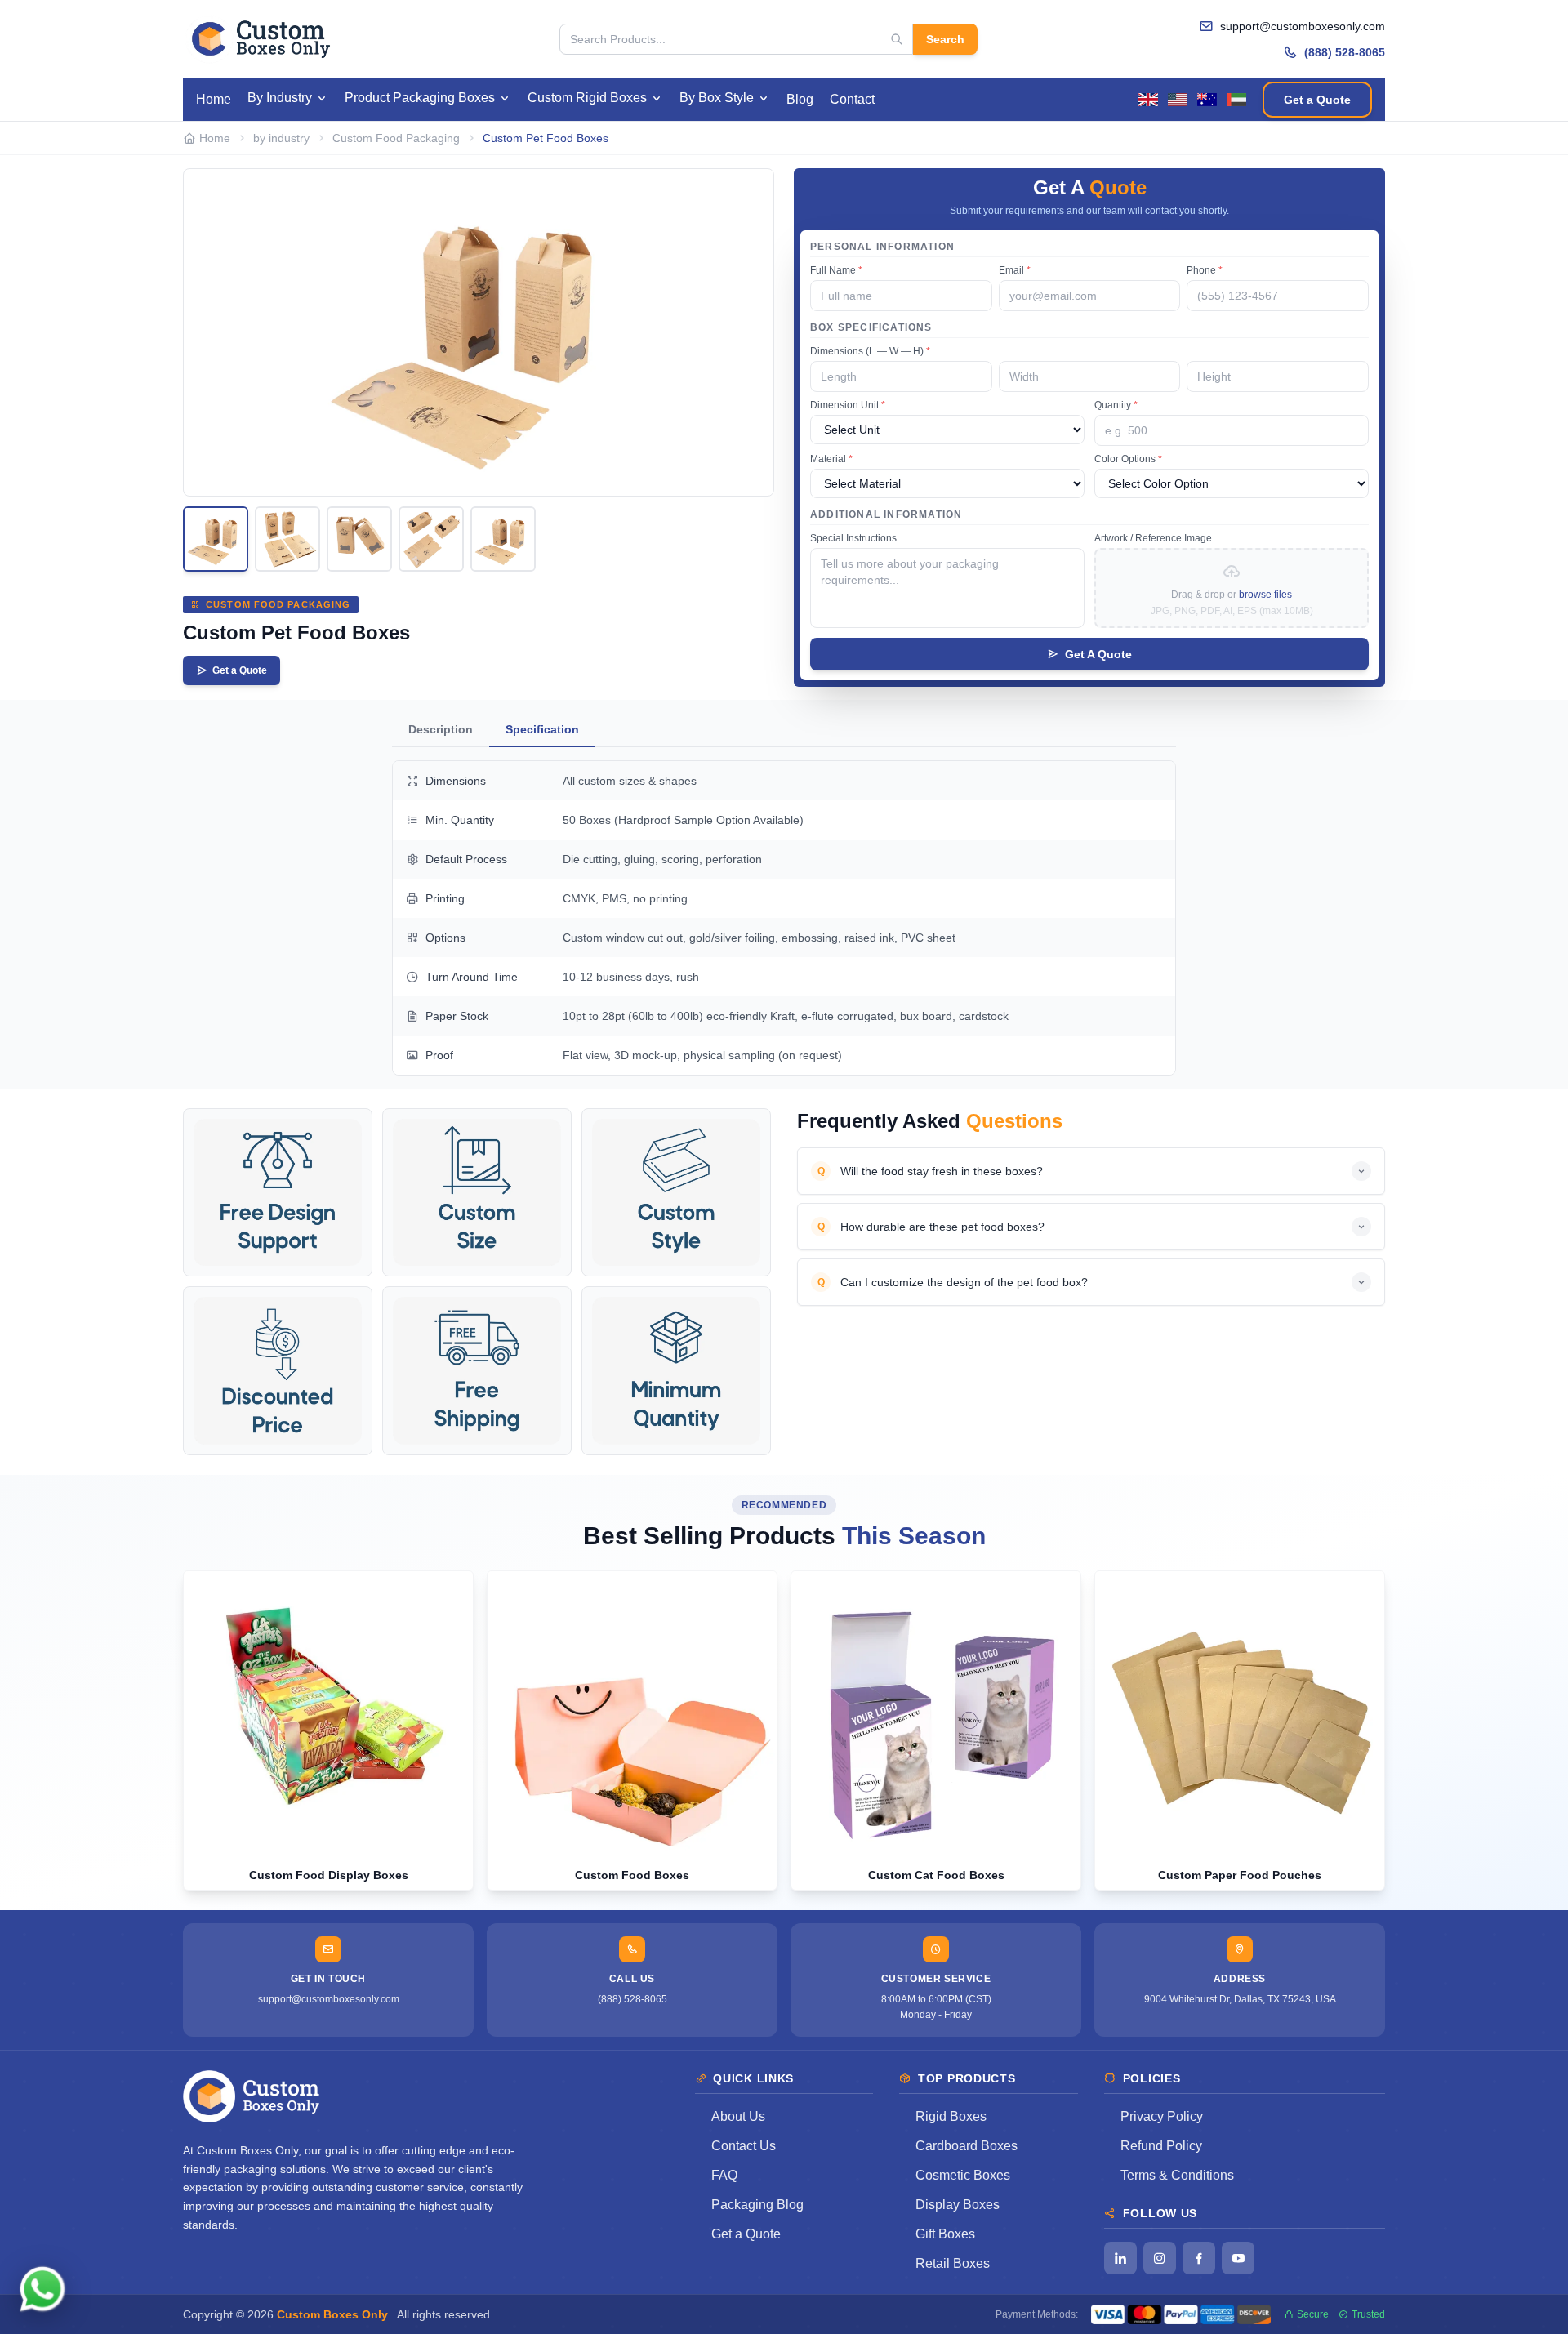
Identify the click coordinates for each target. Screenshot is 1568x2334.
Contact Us (744, 2146)
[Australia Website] (1207, 100)
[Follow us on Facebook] (1199, 2258)
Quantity (1116, 405)
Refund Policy (1161, 2146)
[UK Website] (1148, 100)
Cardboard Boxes (967, 2146)
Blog (800, 99)
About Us (738, 2116)
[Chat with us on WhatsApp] (42, 2292)
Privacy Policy (1162, 2116)
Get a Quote (1317, 100)
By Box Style (717, 98)
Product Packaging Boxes (420, 98)
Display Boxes (958, 2205)
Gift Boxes (945, 2234)
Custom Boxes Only (334, 2314)
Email (1015, 270)
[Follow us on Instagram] (1160, 2258)
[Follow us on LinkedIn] (1120, 2258)
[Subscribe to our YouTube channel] (1238, 2258)
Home (214, 99)
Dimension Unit (848, 405)
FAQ (724, 2175)
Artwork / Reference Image (1153, 538)
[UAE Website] (1236, 100)
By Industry (280, 98)
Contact (852, 99)
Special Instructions (853, 538)
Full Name (836, 270)
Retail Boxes (953, 2263)
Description (441, 729)
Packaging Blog (757, 2205)
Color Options (1128, 459)
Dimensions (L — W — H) (870, 351)
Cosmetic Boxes (963, 2175)
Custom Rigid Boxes (587, 98)
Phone (1205, 270)
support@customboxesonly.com (1303, 26)
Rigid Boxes (951, 2116)
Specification (542, 729)
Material (831, 459)
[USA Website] (1178, 100)
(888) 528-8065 (1345, 52)
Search (945, 39)
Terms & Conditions (1177, 2175)
